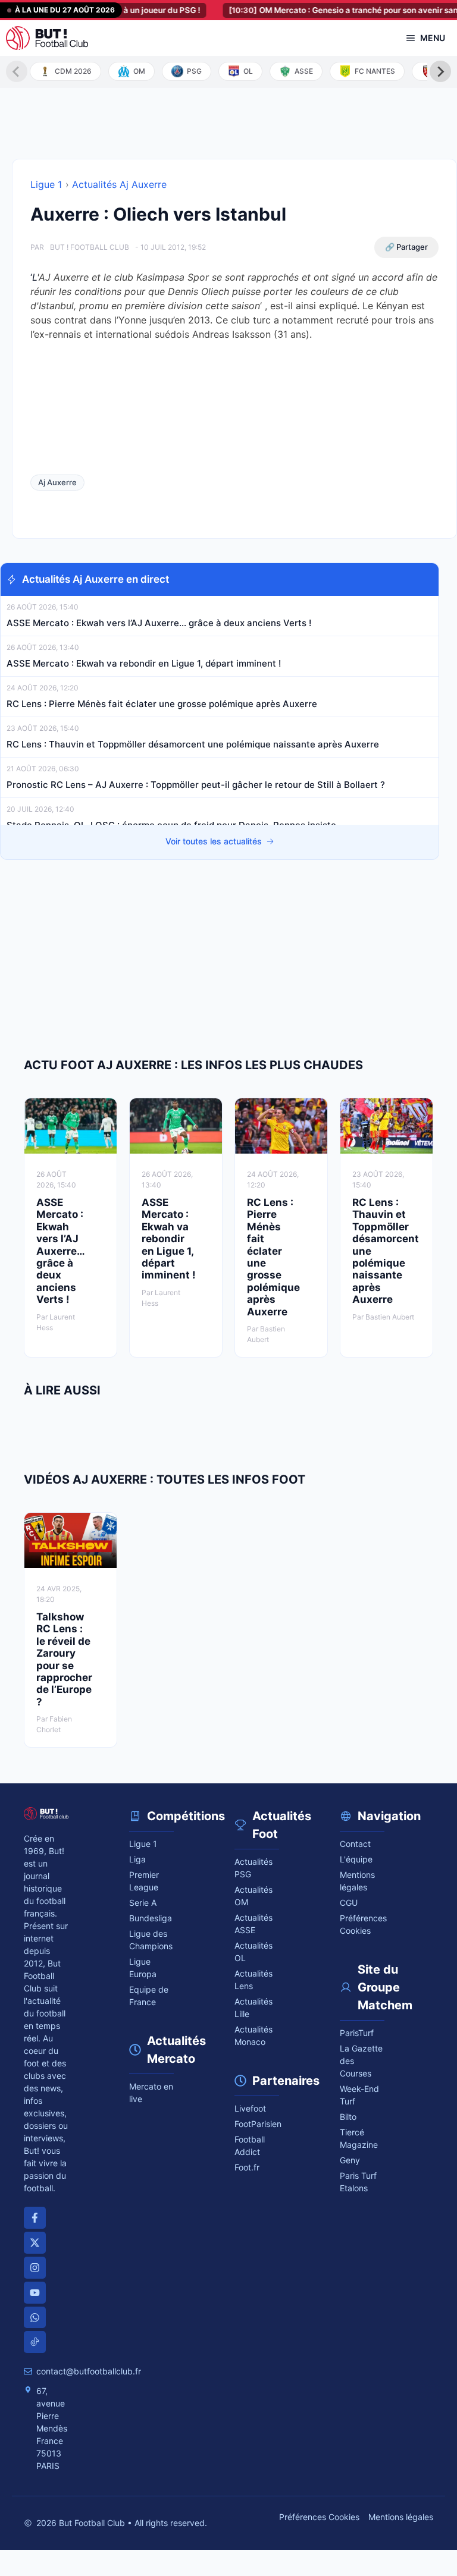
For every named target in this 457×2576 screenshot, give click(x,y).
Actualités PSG (253, 1868)
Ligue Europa (143, 1968)
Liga (137, 1859)
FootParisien (257, 2124)
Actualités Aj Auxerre (119, 184)
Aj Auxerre (57, 482)
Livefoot (250, 2108)
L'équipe (356, 1859)
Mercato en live (151, 2093)
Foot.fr (247, 2167)
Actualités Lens (253, 1980)
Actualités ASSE (253, 1924)
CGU (349, 1903)
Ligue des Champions (151, 1940)
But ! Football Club (90, 247)
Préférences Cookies (319, 2517)
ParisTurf (357, 2033)
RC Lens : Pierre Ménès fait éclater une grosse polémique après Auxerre (163, 704)
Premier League (144, 1881)
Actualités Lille (253, 2008)
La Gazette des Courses (361, 2061)
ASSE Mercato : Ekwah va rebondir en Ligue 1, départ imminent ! (144, 663)
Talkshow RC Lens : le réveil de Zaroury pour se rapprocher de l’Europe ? (64, 1659)
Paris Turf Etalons (358, 2182)
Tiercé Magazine (359, 2138)
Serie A (143, 1903)
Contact (355, 1844)
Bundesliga (151, 1918)
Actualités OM (253, 1896)
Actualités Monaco (253, 2035)
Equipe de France (149, 1996)
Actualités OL (253, 1952)
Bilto (348, 2117)
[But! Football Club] (47, 38)
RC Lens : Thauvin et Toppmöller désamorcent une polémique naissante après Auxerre (194, 744)
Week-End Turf (359, 2095)
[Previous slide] (17, 71)
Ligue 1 (46, 184)
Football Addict (250, 2145)
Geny (350, 2160)
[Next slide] (440, 71)
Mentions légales (357, 1881)
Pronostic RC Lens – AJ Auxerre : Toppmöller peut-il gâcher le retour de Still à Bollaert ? (196, 785)
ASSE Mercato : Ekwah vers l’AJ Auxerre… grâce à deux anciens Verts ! (159, 623)
